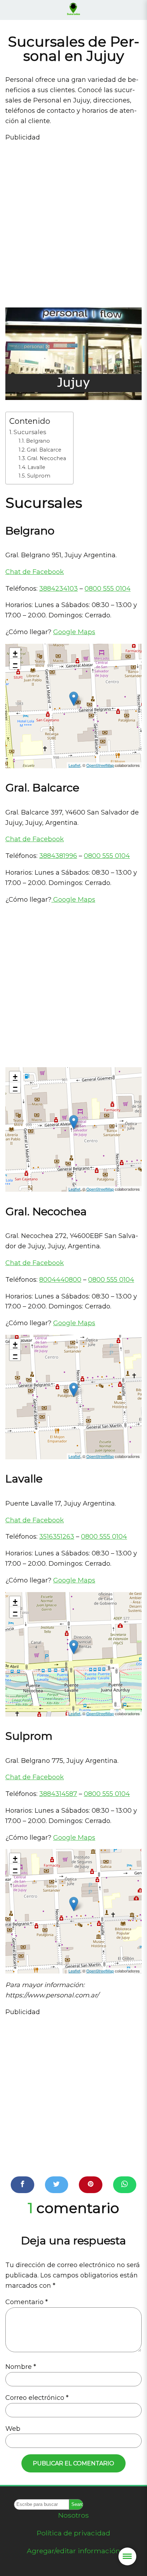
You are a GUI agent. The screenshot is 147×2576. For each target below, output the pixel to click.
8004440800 (60, 1280)
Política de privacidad (73, 2533)
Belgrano (38, 441)
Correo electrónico (37, 2398)
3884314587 (58, 1794)
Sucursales (30, 432)
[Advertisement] (73, 222)
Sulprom (39, 476)
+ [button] (15, 653)
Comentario (27, 2302)
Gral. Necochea (47, 458)
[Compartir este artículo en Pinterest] (91, 2185)
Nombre (21, 2367)
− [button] (15, 664)
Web (13, 2429)
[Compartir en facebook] (22, 2185)
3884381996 (58, 856)
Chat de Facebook (35, 572)
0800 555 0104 (108, 589)
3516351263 (57, 1537)
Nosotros (73, 2515)
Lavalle (36, 467)
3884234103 (59, 589)
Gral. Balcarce (44, 450)
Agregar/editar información (73, 2551)
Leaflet (74, 765)
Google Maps (74, 632)
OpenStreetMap (100, 765)
